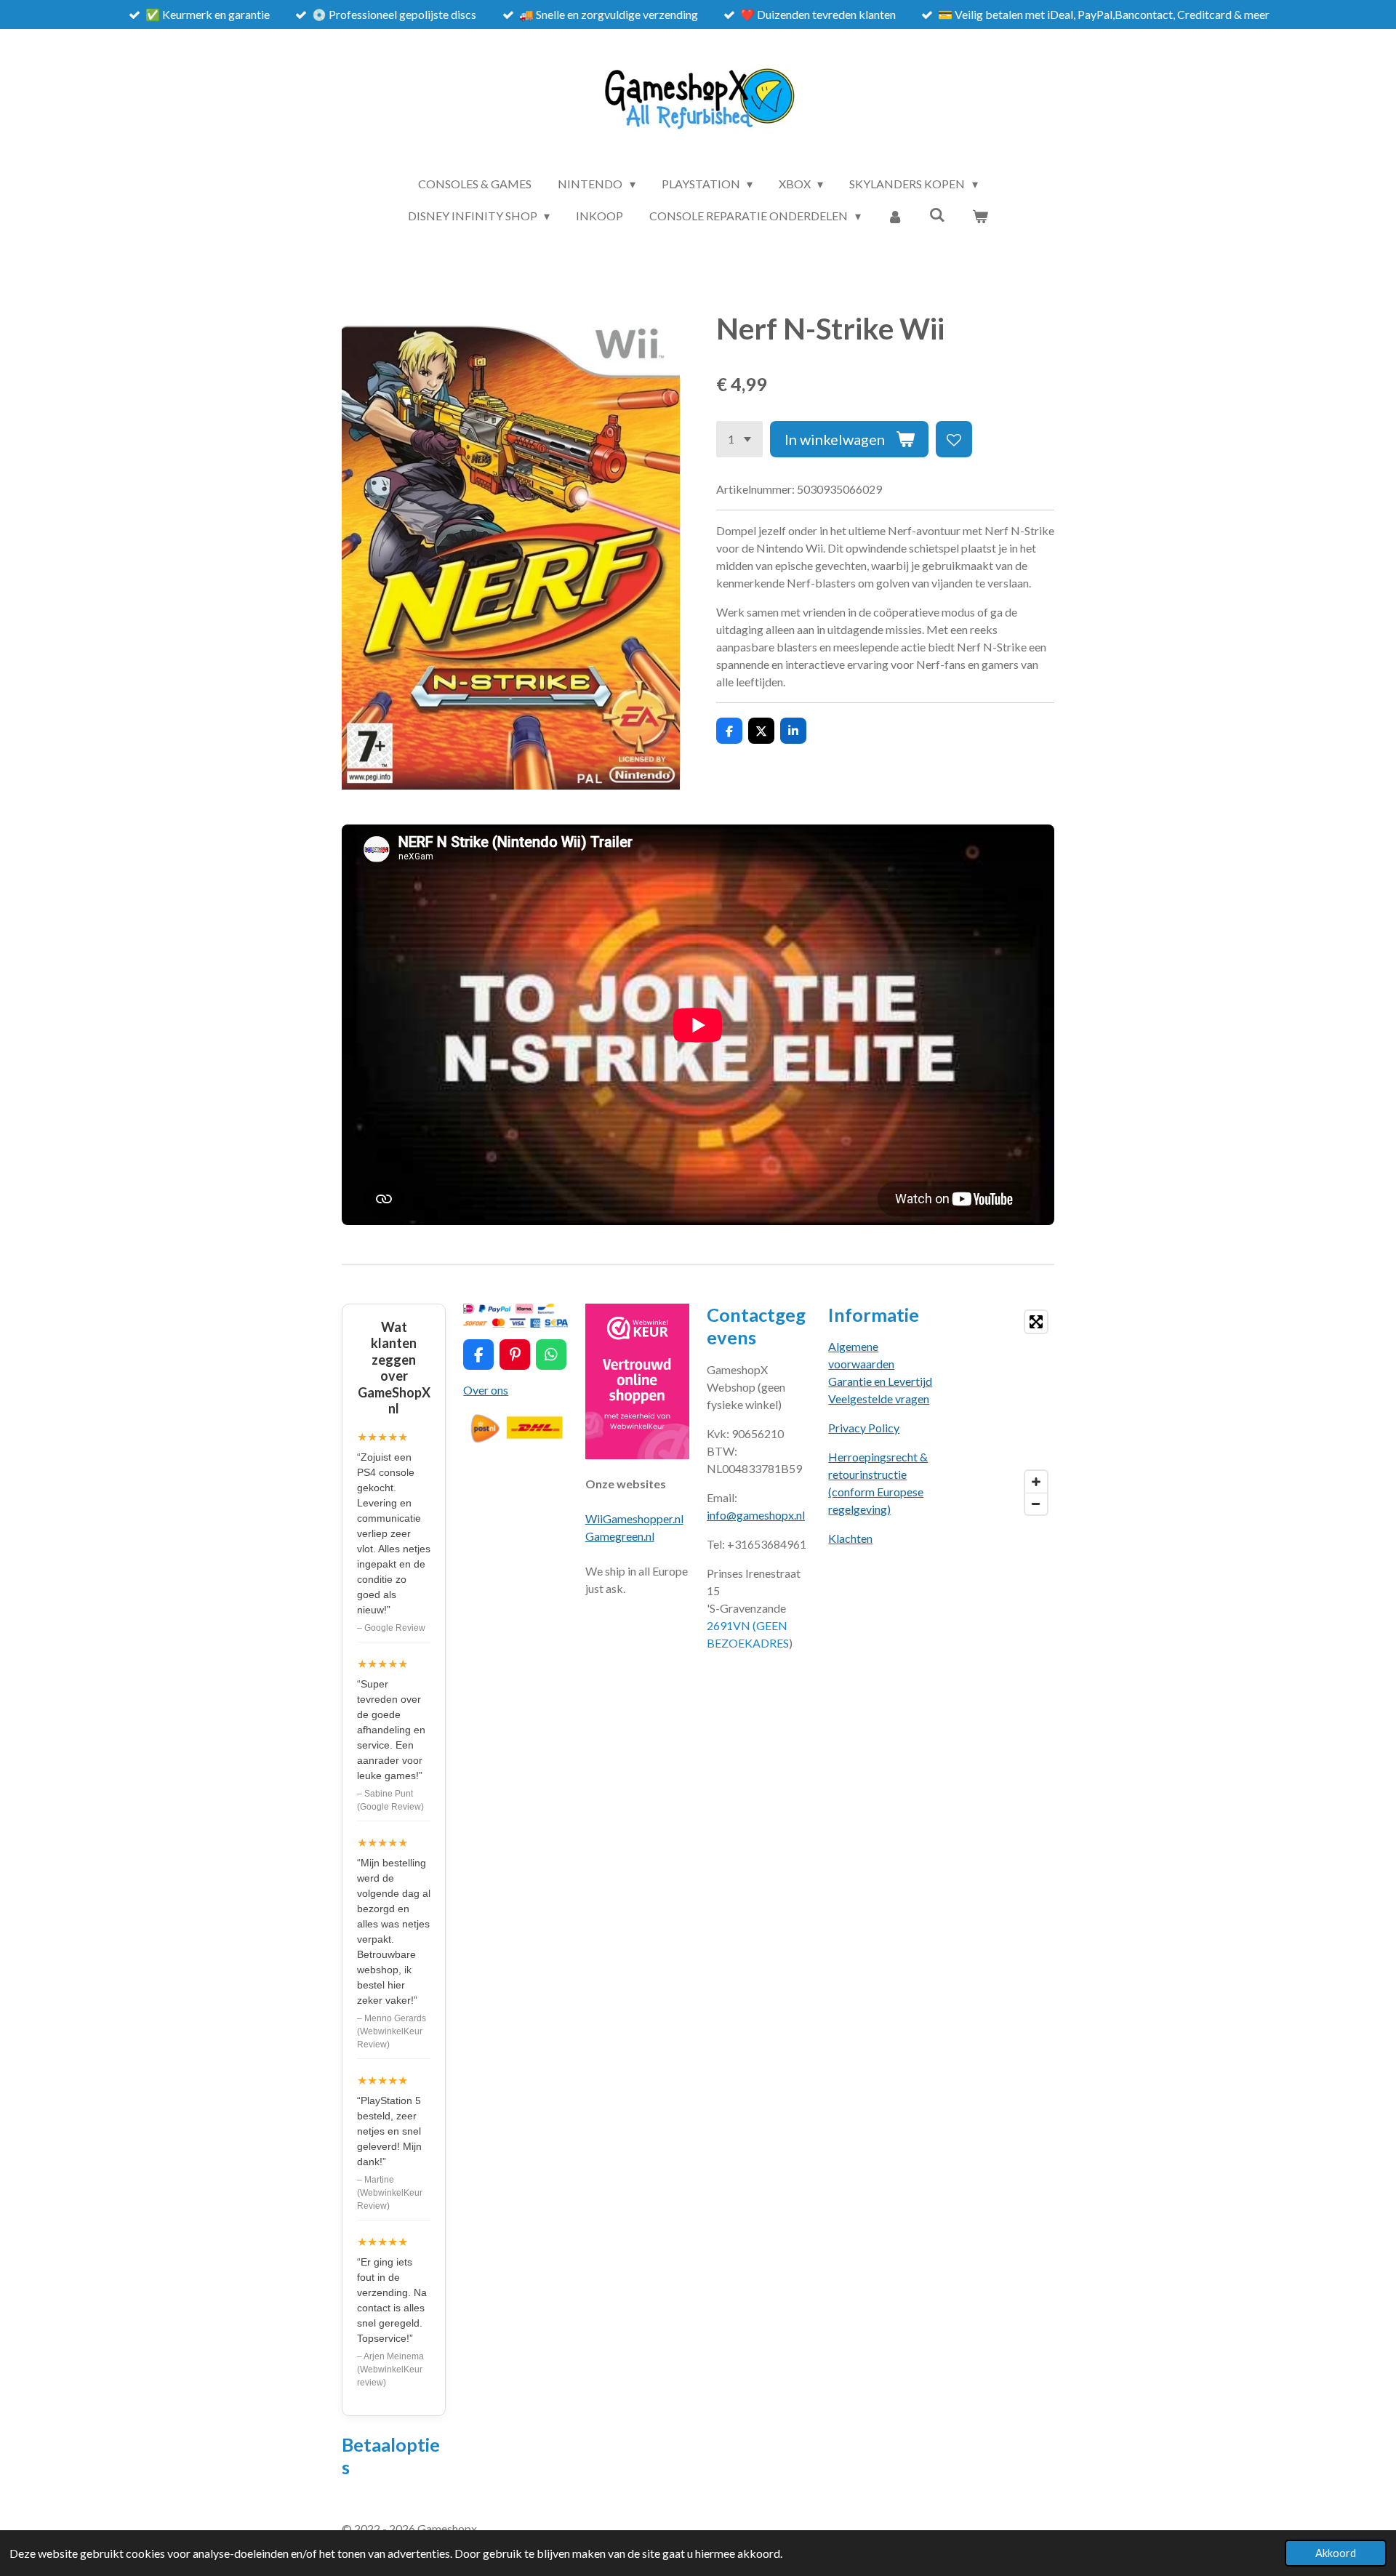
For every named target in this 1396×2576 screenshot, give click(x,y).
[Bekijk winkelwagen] (980, 216)
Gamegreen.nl (620, 1536)
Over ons (486, 1390)
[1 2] (739, 439)
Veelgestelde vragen (879, 1399)
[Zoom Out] (1036, 1504)
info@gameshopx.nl (756, 1515)
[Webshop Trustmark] (637, 1454)
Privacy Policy (864, 1428)
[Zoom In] (1036, 1482)
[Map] (1002, 1413)
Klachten (850, 1538)
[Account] (895, 216)
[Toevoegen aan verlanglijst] (954, 439)
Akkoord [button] (1336, 2553)
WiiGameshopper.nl (634, 1518)
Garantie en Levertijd (880, 1381)
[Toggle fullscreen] (1036, 1322)
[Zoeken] (937, 214)
